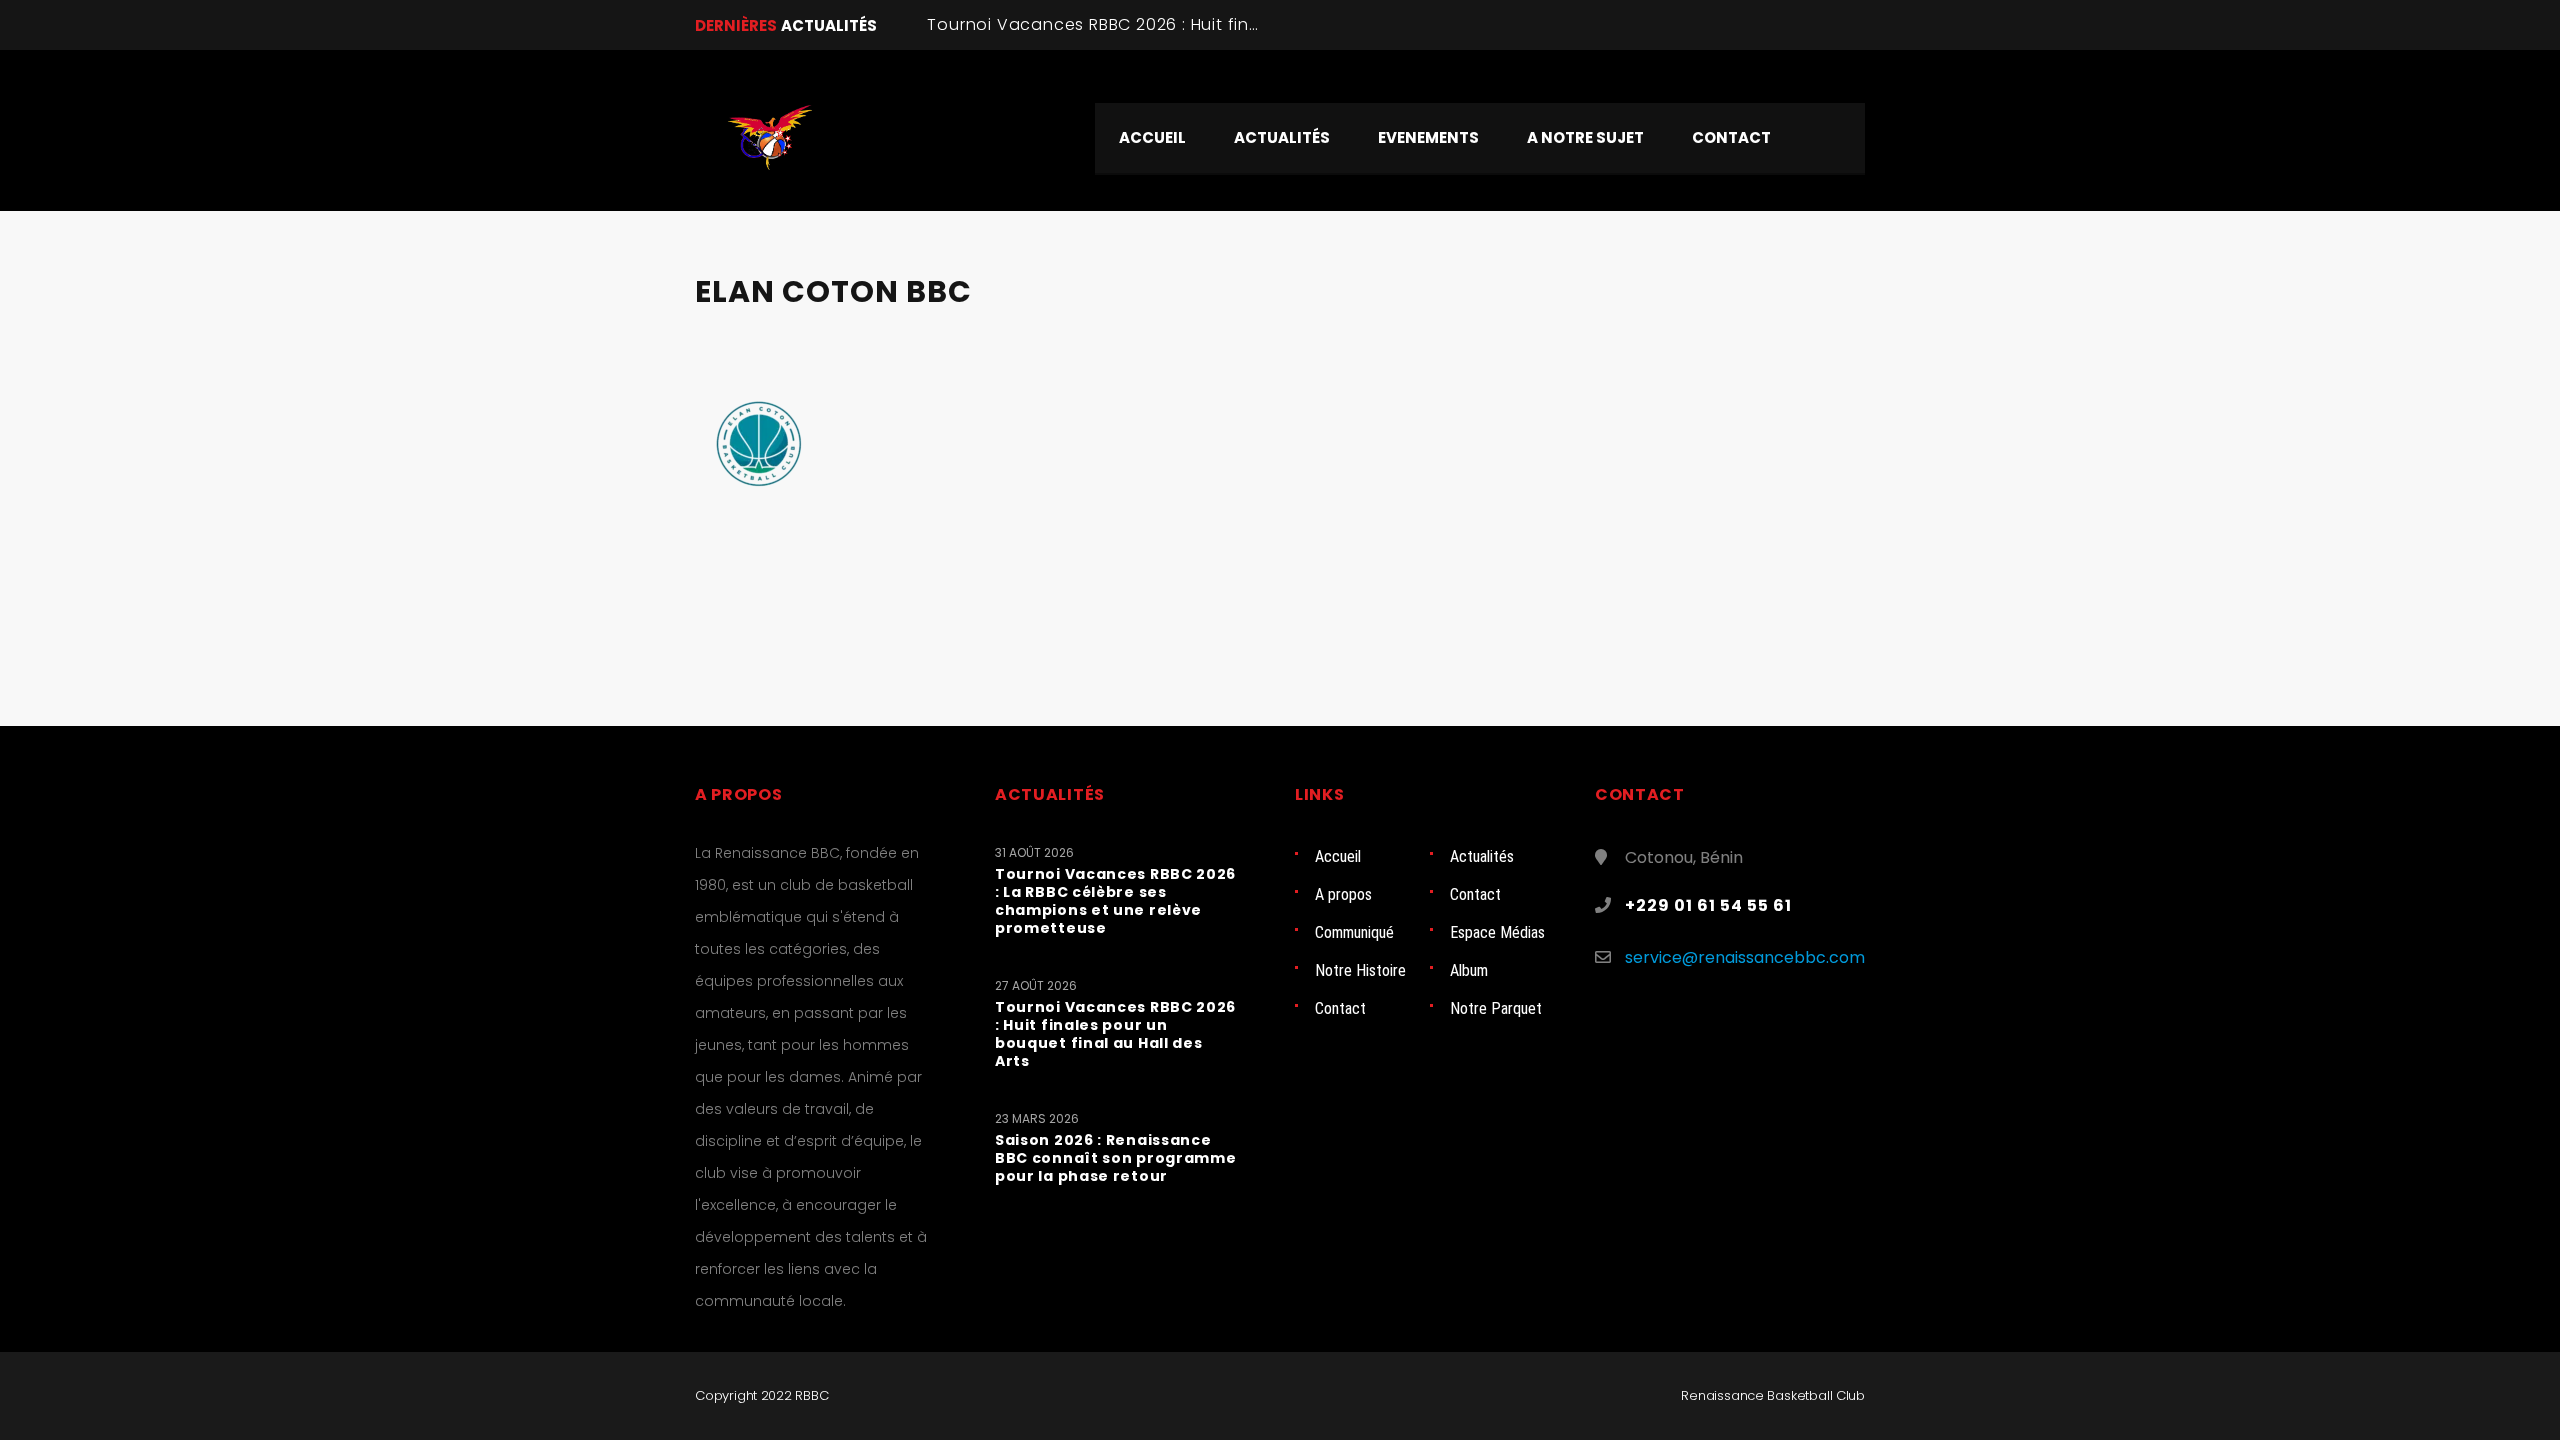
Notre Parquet (1496, 1008)
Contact (1475, 894)
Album (1469, 970)
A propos (1343, 894)
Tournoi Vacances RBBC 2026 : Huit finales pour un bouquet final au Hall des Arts (1115, 1034)
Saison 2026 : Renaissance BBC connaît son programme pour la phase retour (1116, 1158)
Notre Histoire (1360, 970)
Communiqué (1354, 932)
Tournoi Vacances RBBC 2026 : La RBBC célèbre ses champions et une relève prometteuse (1115, 901)
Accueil (1338, 856)
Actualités (1482, 856)
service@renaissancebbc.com (1745, 957)
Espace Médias (1497, 932)
